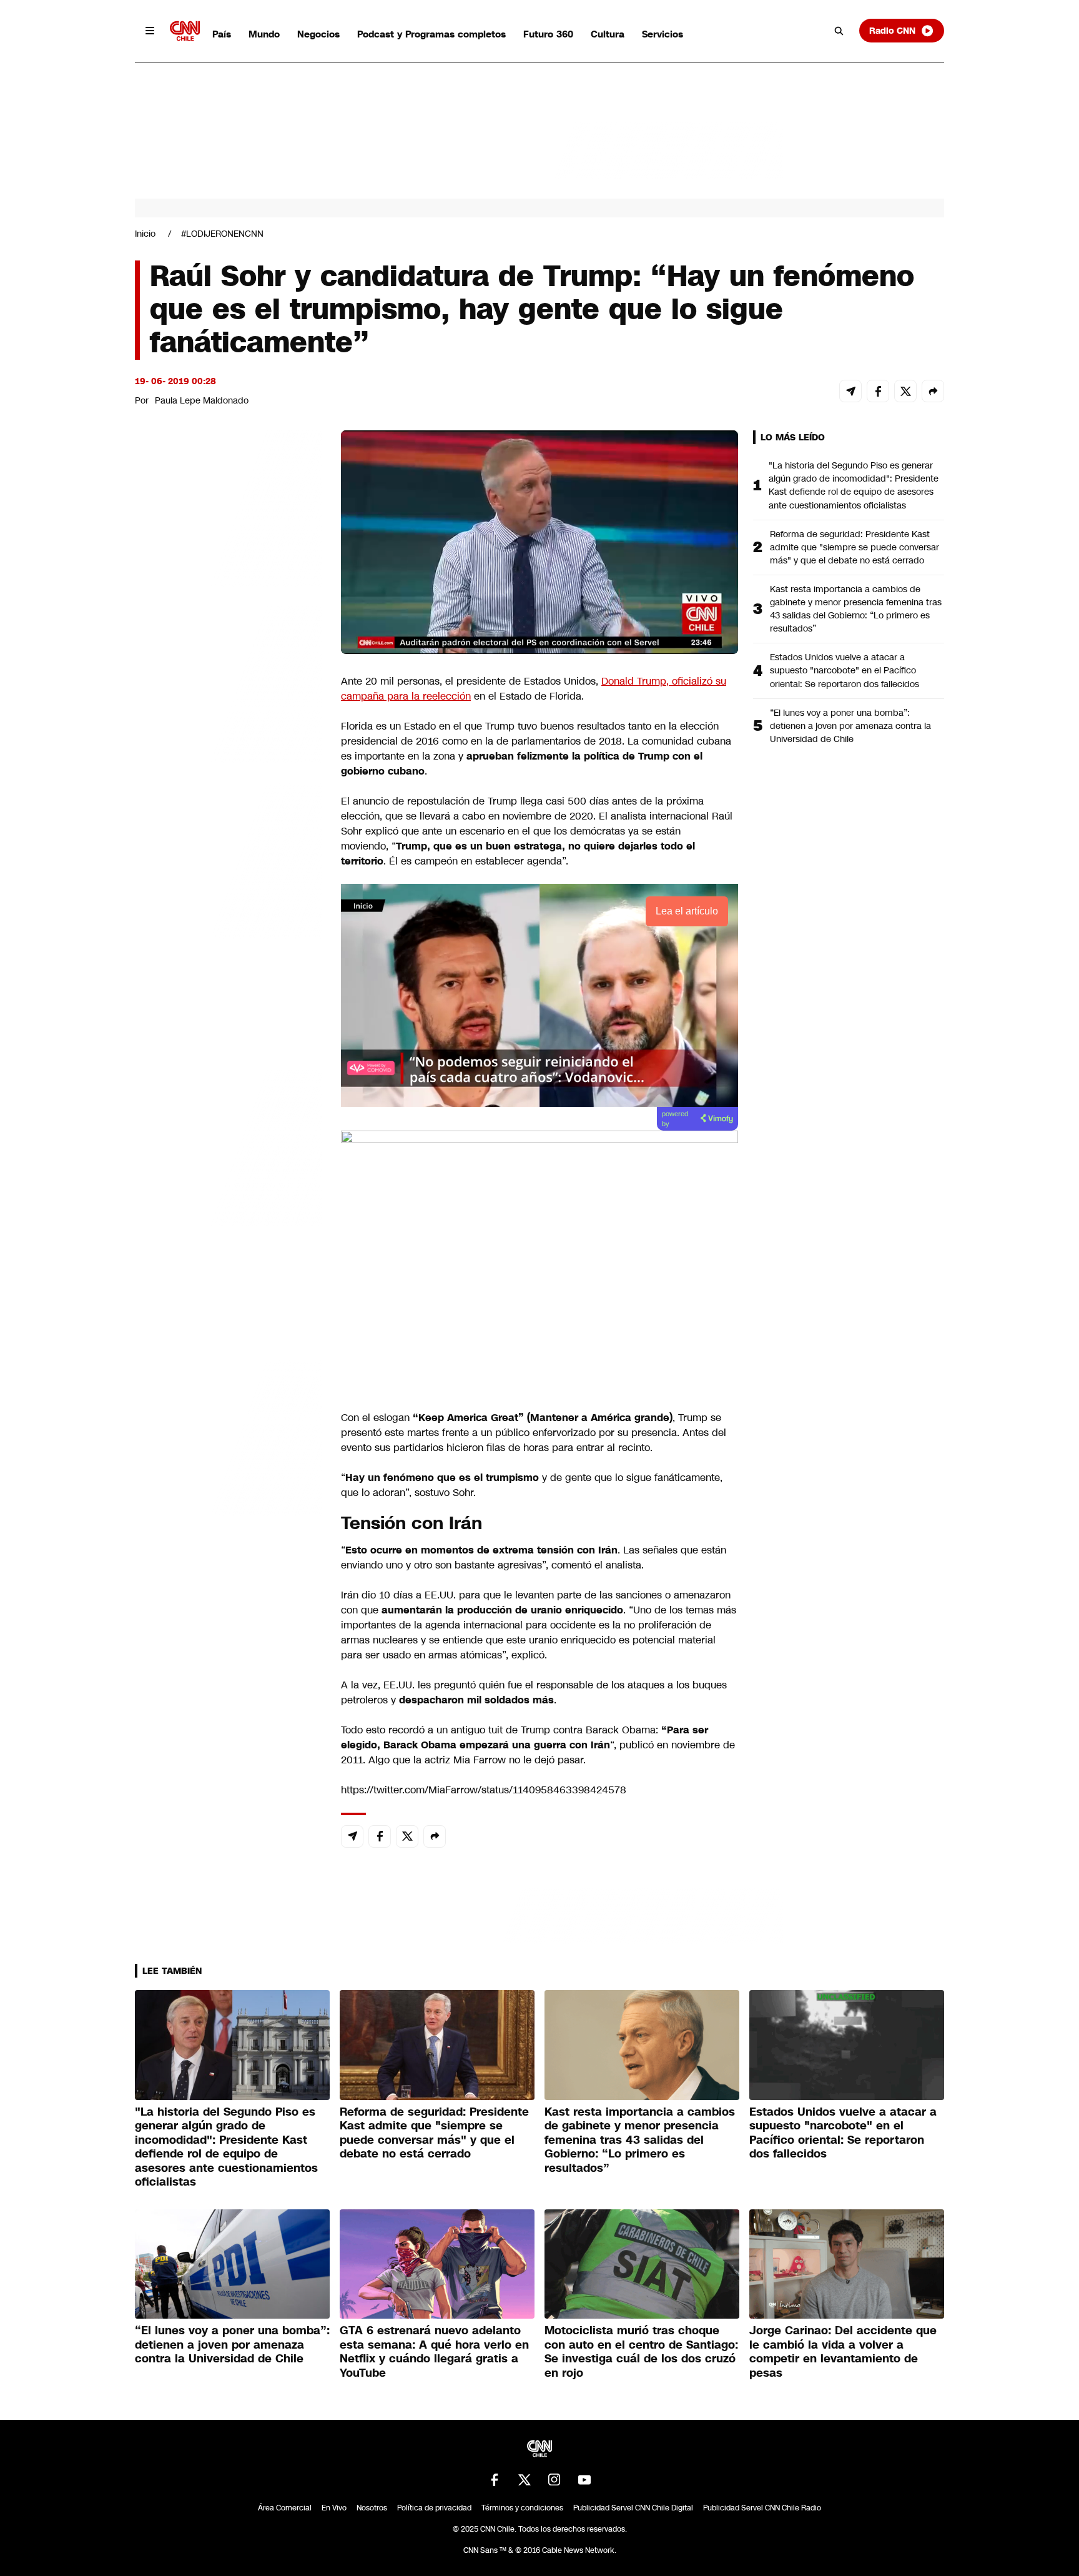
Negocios (318, 34)
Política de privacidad (434, 2508)
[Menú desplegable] (150, 31)
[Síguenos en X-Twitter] (525, 2480)
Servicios (663, 34)
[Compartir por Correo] (850, 391)
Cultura (608, 34)
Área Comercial (285, 2508)
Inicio (145, 234)
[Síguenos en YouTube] (584, 2480)
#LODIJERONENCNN (222, 234)
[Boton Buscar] (839, 31)
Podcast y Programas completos (431, 34)
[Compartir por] (933, 391)
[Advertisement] (229, 1146)
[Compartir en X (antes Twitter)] (905, 391)
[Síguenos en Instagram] (554, 2480)
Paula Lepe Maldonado (202, 400)
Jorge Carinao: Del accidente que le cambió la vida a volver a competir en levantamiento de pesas (843, 2352)
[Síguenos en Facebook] (495, 2480)
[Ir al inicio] (185, 31)
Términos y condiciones (522, 2508)
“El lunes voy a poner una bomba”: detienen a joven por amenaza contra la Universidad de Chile (850, 726)
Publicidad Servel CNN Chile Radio (762, 2508)
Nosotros (372, 2508)
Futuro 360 (548, 34)
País (222, 34)
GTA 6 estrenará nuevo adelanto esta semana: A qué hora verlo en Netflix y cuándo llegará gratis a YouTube (434, 2352)
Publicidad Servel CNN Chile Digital (633, 2508)
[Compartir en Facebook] (878, 391)
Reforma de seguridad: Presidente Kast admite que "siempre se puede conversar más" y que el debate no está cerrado (855, 547)
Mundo (264, 34)
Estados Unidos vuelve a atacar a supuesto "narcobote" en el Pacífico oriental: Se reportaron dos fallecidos (845, 670)
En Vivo (334, 2508)
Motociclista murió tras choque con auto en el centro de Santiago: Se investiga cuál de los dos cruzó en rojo (641, 2352)
